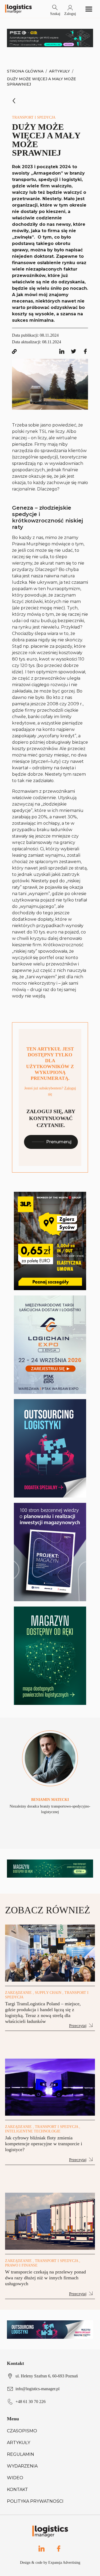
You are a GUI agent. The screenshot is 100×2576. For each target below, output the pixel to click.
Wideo (15, 2478)
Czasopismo (22, 2431)
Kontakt (17, 2490)
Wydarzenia (22, 2466)
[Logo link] (18, 9)
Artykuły (59, 71)
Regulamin (21, 2454)
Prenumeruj (59, 1142)
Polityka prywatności (35, 2501)
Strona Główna (25, 71)
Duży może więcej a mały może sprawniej (41, 82)
